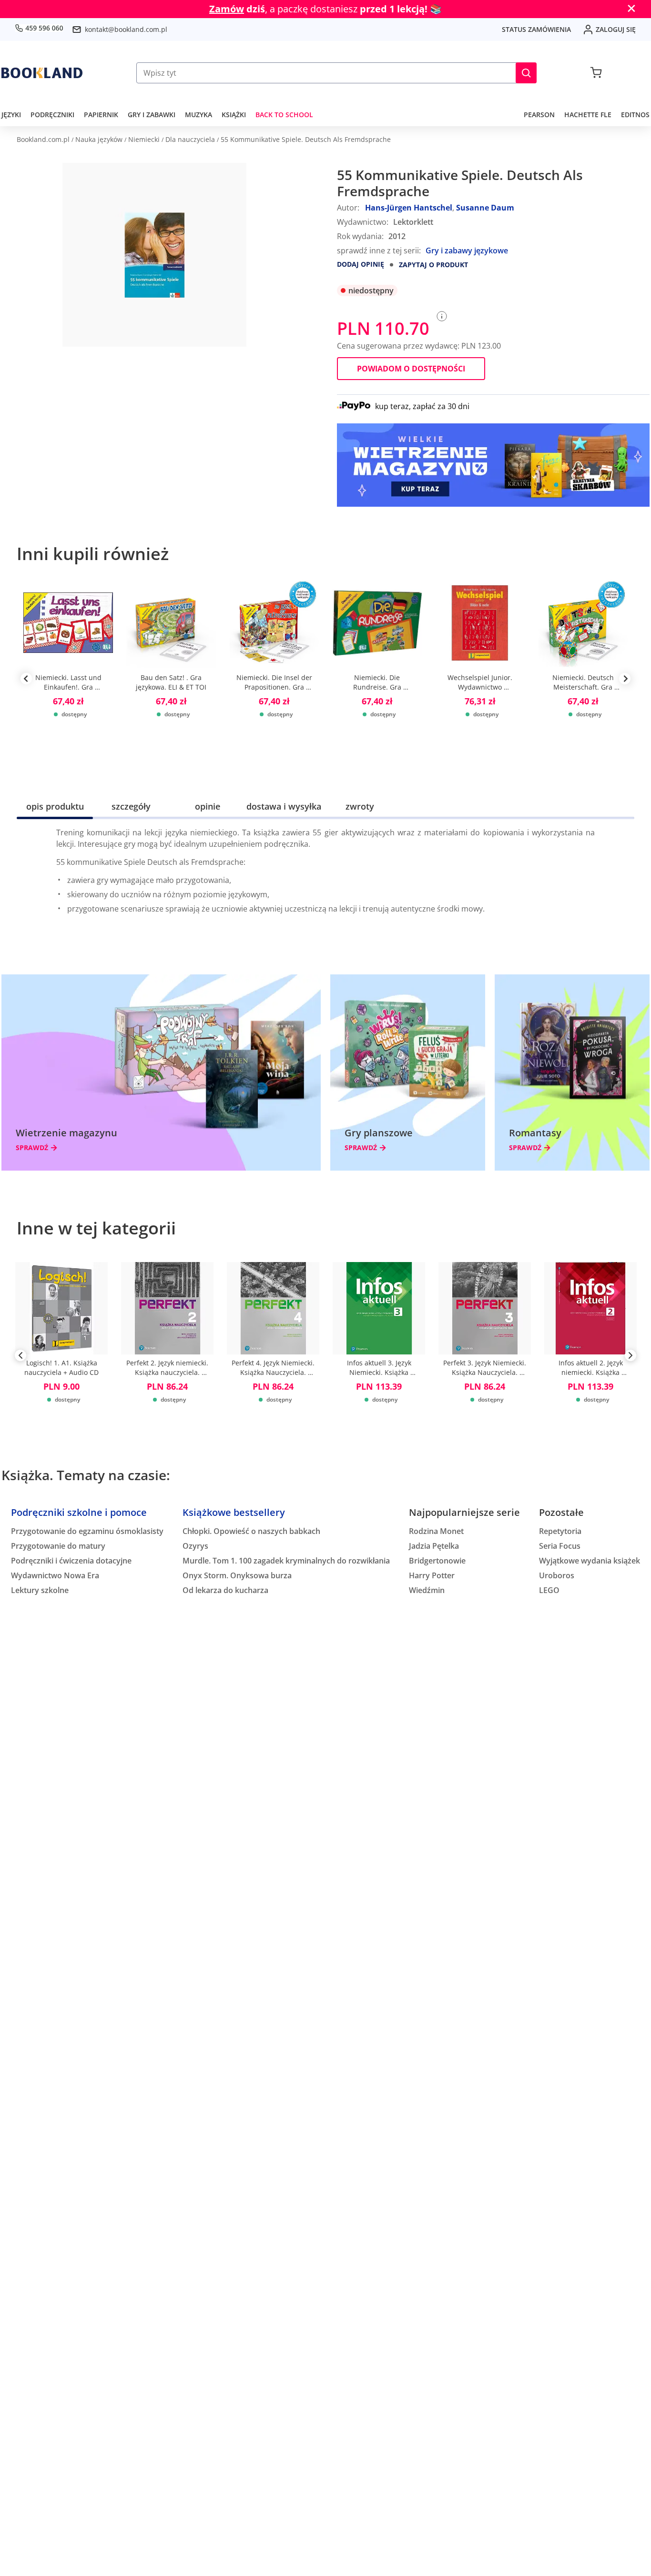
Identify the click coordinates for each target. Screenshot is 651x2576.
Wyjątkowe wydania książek (590, 1561)
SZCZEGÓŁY (131, 806)
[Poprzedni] (20, 1357)
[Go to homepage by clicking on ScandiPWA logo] (42, 73)
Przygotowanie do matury (58, 1546)
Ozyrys (195, 1546)
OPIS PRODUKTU (55, 806)
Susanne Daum (485, 208)
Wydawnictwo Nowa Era (55, 1575)
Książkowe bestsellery (234, 1512)
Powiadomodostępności (411, 369)
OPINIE (208, 806)
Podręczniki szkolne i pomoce (79, 1512)
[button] (526, 73)
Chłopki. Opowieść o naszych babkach (251, 1531)
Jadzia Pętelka (434, 1546)
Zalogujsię (616, 29)
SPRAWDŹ (32, 1148)
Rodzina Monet (436, 1531)
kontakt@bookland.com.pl (126, 29)
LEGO (549, 1590)
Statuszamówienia (536, 29)
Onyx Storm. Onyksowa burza (237, 1575)
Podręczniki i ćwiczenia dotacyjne (71, 1561)
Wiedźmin (427, 1590)
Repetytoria (560, 1531)
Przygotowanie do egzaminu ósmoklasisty (87, 1531)
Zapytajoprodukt (433, 265)
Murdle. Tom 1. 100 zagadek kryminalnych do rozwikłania (286, 1561)
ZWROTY (360, 806)
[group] (68, 679)
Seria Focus (560, 1546)
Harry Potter (432, 1575)
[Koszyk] (596, 73)
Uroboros (557, 1575)
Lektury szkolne (40, 1590)
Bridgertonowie (437, 1561)
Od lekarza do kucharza (225, 1590)
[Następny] (631, 1357)
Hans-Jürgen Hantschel (409, 208)
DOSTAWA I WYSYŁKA (284, 806)
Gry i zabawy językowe (467, 251)
